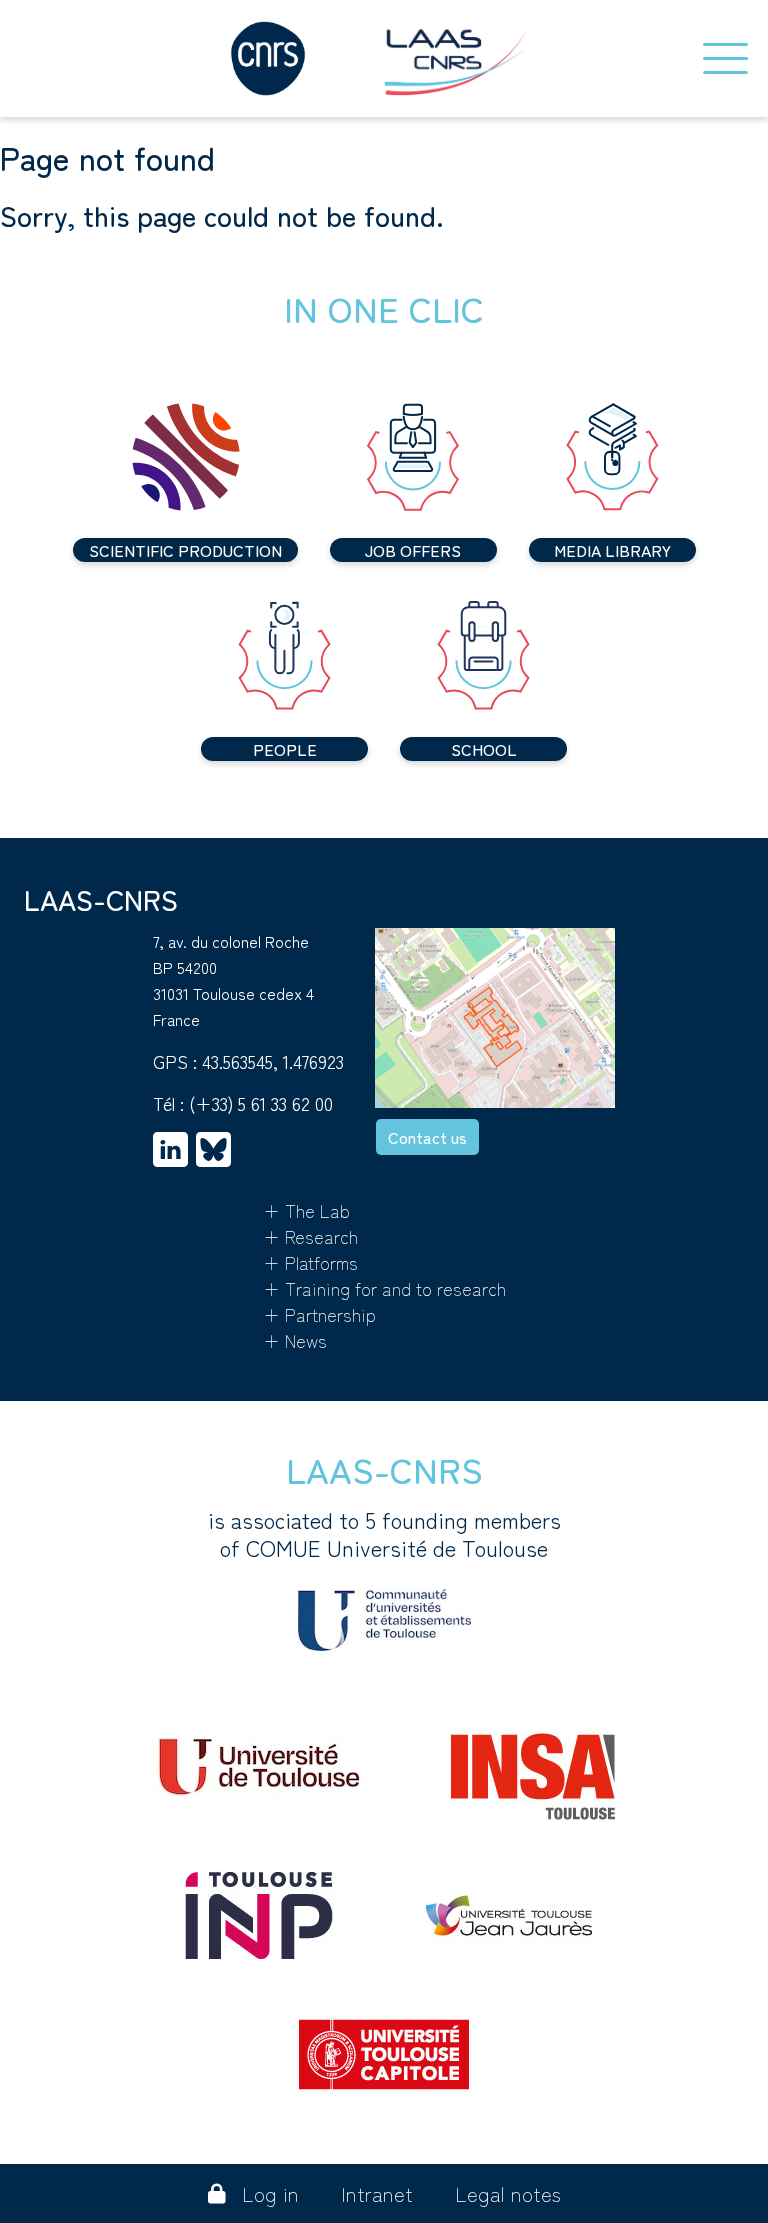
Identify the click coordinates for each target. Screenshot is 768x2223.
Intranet (377, 2193)
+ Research (310, 1236)
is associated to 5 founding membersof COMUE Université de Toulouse (384, 1534)
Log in (270, 2193)
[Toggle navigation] (725, 58)
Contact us (427, 1137)
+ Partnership (319, 1314)
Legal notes (508, 2193)
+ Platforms (310, 1262)
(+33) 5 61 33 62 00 (261, 1103)
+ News (295, 1340)
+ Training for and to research (384, 1288)
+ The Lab (306, 1210)
